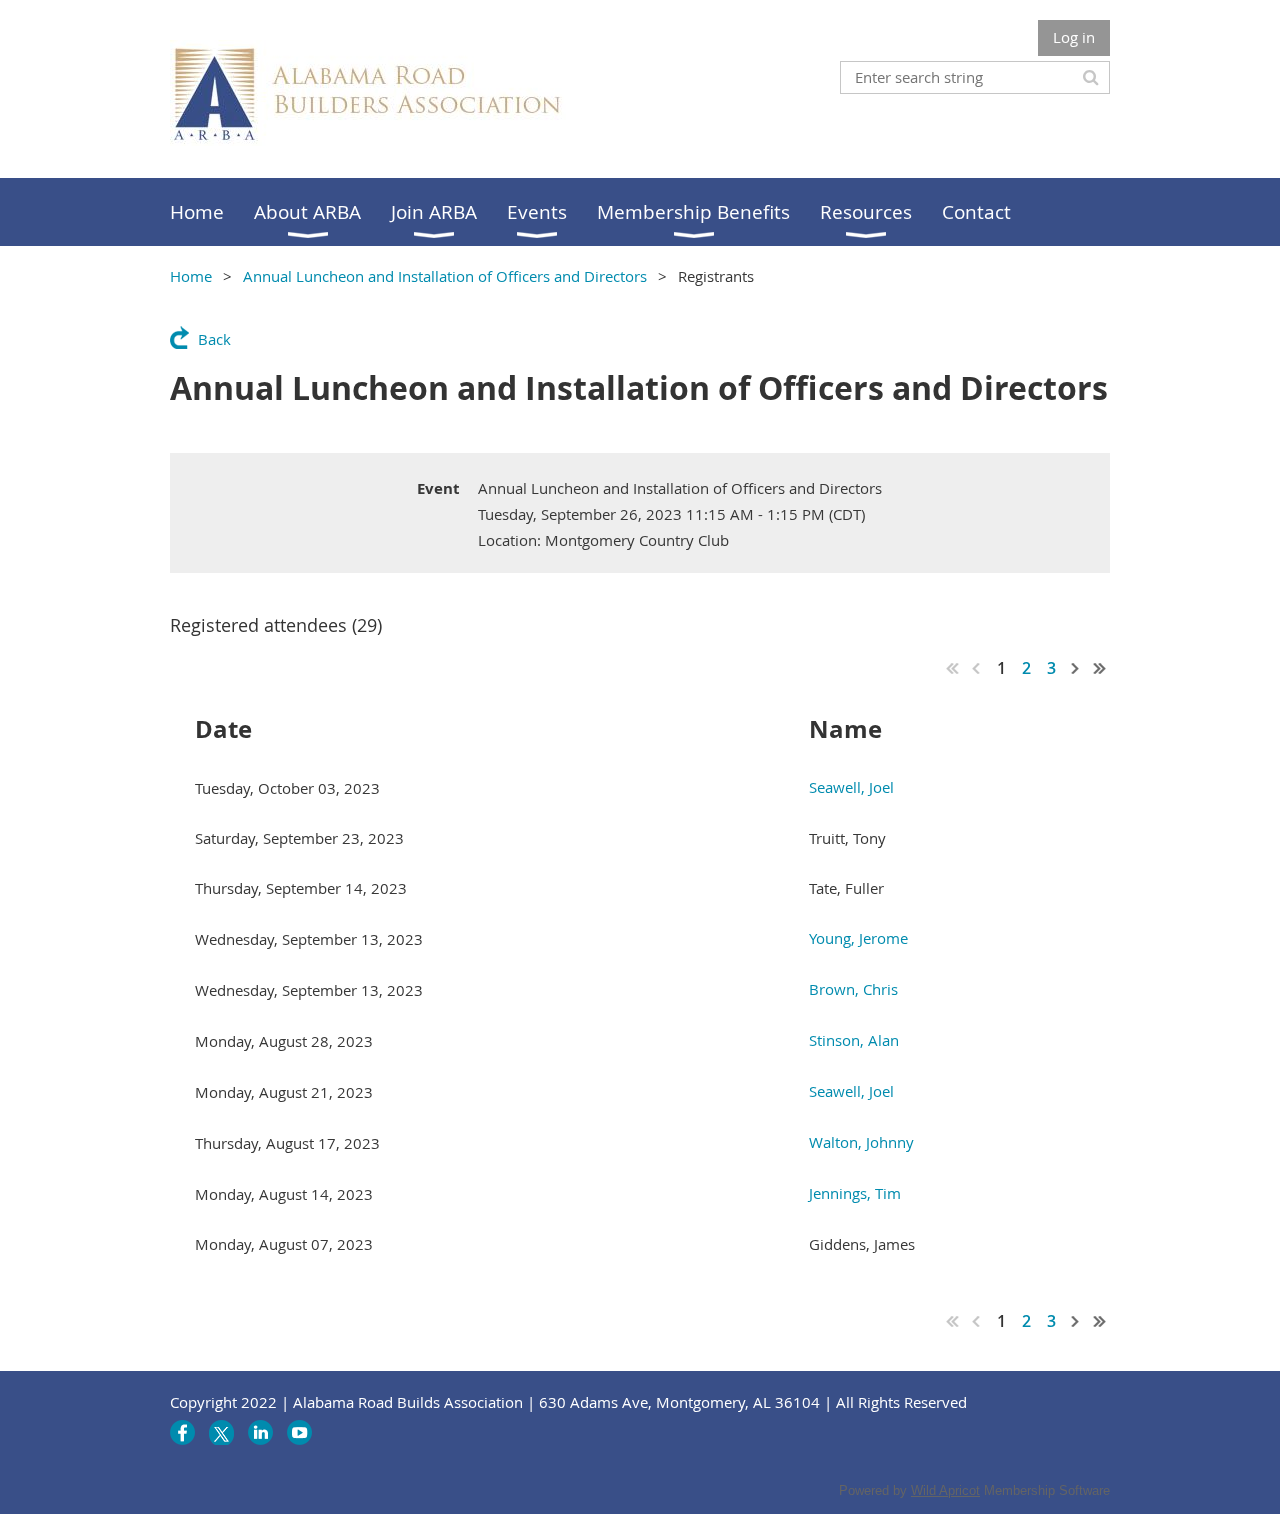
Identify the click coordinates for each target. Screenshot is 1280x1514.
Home (191, 276)
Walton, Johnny (861, 1142)
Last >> (1100, 668)
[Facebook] (182, 1432)
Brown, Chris (853, 989)
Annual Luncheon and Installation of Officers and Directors (445, 276)
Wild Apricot (945, 1490)
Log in (1074, 37)
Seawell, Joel (851, 787)
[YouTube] (299, 1432)
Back (214, 339)
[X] (221, 1432)
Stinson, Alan (854, 1040)
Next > (1076, 668)
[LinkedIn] (260, 1432)
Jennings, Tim (855, 1193)
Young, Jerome (858, 938)
